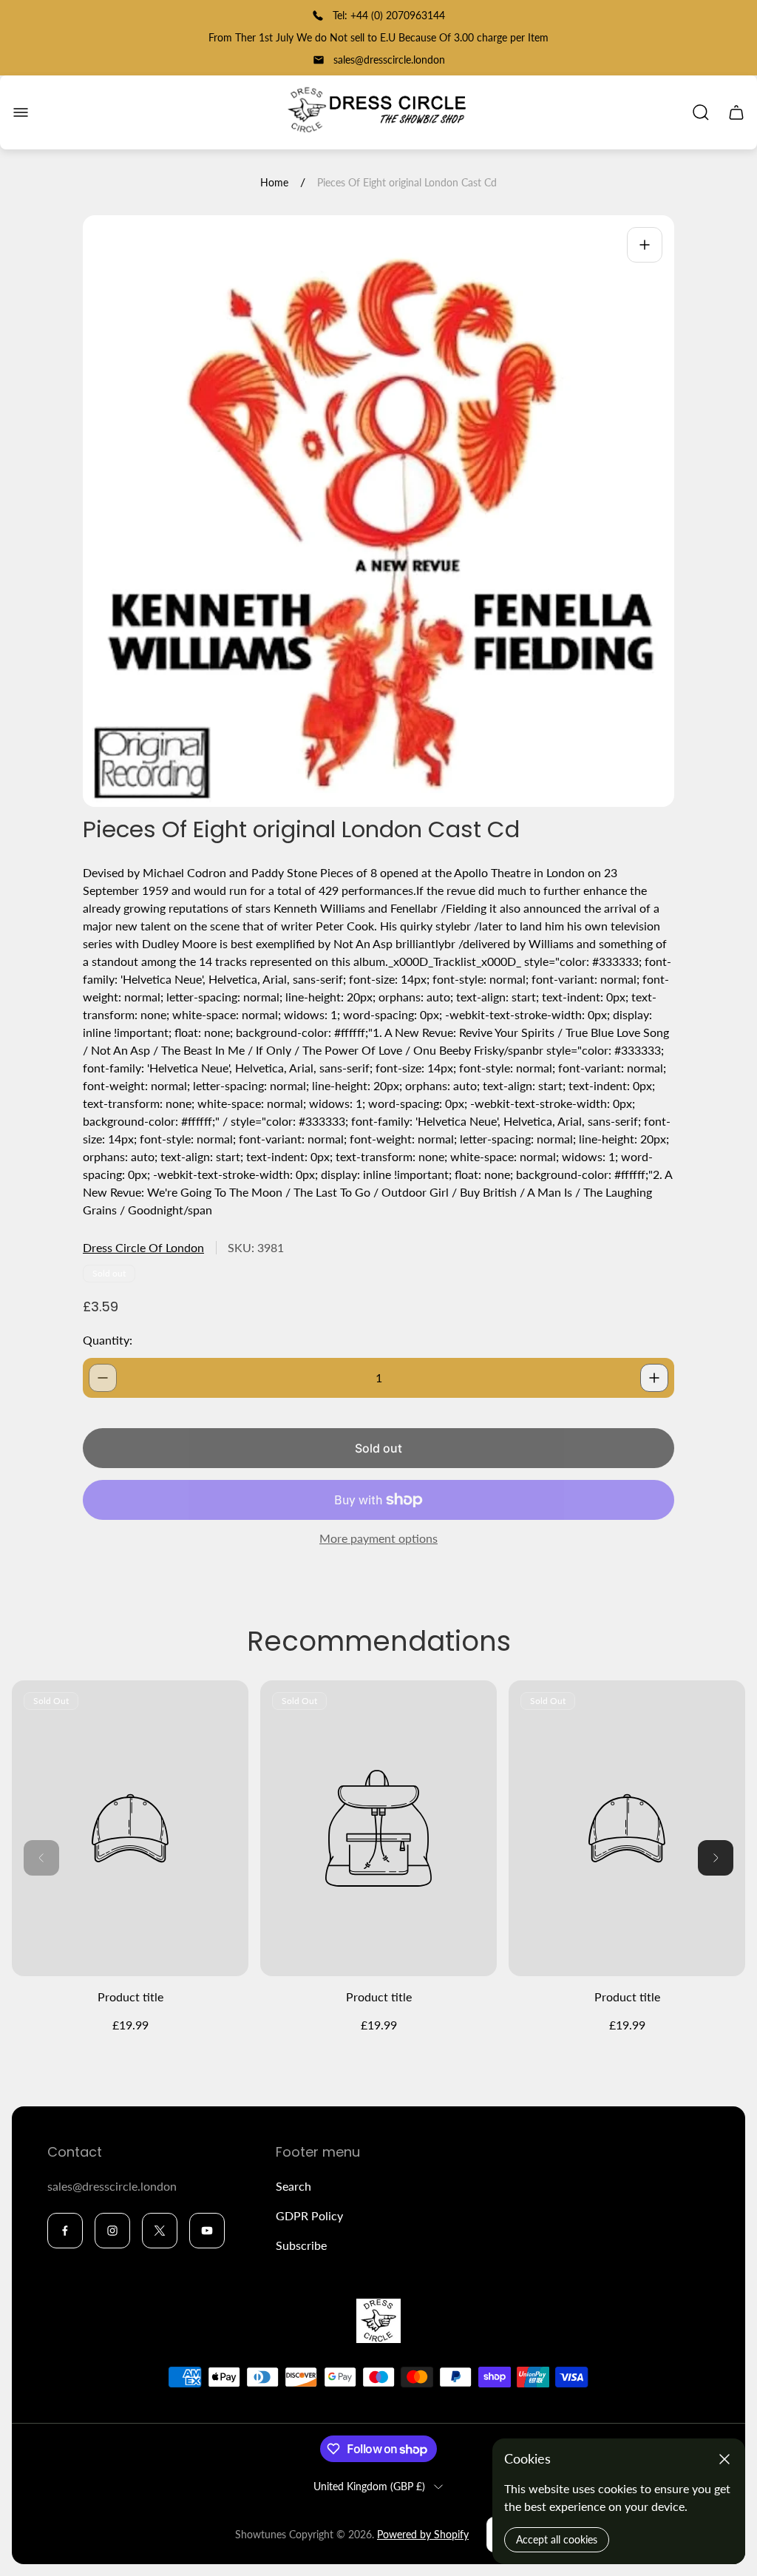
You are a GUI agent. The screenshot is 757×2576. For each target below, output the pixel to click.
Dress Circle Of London (143, 1247)
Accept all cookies (557, 2539)
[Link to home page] (378, 2321)
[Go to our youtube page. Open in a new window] (207, 2231)
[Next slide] (716, 1858)
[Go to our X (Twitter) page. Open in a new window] (160, 2231)
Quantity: (108, 1340)
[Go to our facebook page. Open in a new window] (65, 2231)
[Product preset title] (130, 1828)
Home (274, 182)
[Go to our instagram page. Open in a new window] (112, 2231)
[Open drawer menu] (21, 112)
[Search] (701, 112)
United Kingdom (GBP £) (369, 2486)
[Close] (724, 2459)
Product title (130, 1997)
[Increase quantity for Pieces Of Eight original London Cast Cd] (654, 1378)
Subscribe (301, 2245)
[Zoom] (645, 245)
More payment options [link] (378, 1538)
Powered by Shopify (423, 2534)
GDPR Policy (309, 2215)
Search (293, 2186)
